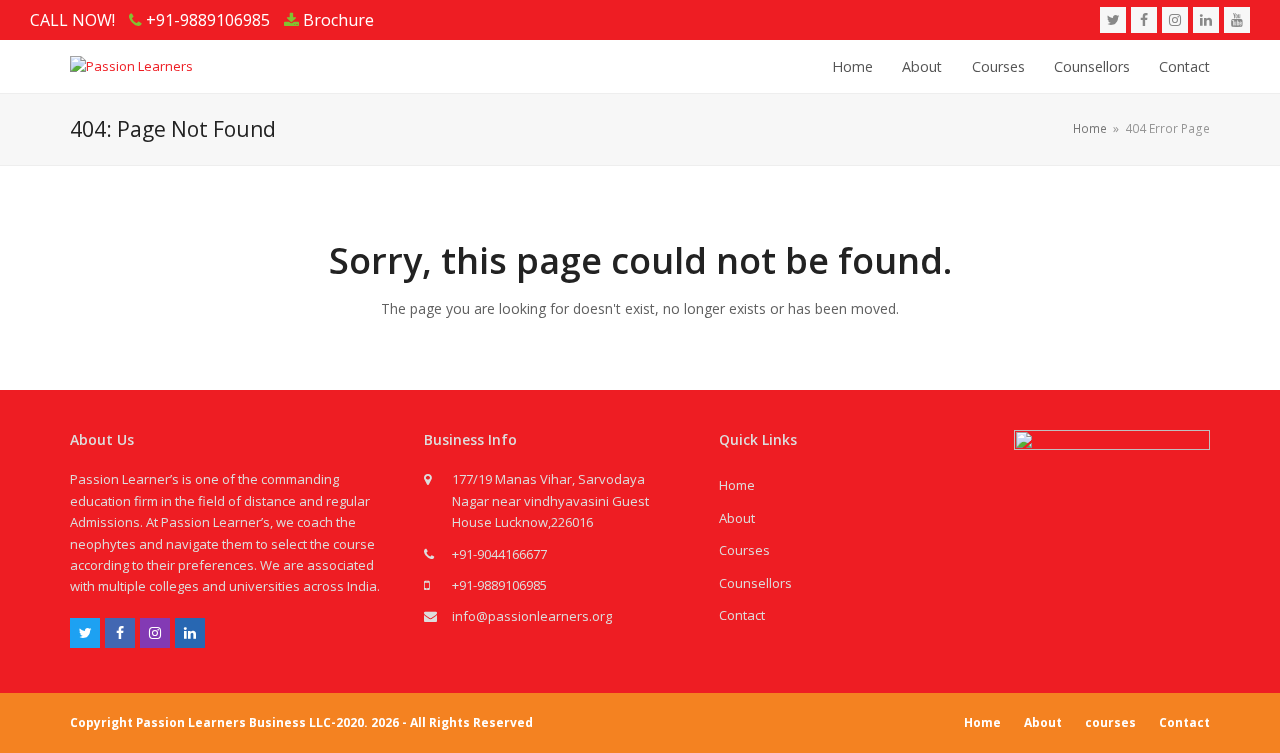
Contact (742, 615)
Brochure (336, 20)
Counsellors (755, 583)
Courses (744, 550)
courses (1110, 722)
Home (737, 485)
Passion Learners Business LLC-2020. (252, 722)
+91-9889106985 (499, 585)
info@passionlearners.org (532, 616)
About (737, 518)
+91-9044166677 (499, 554)
